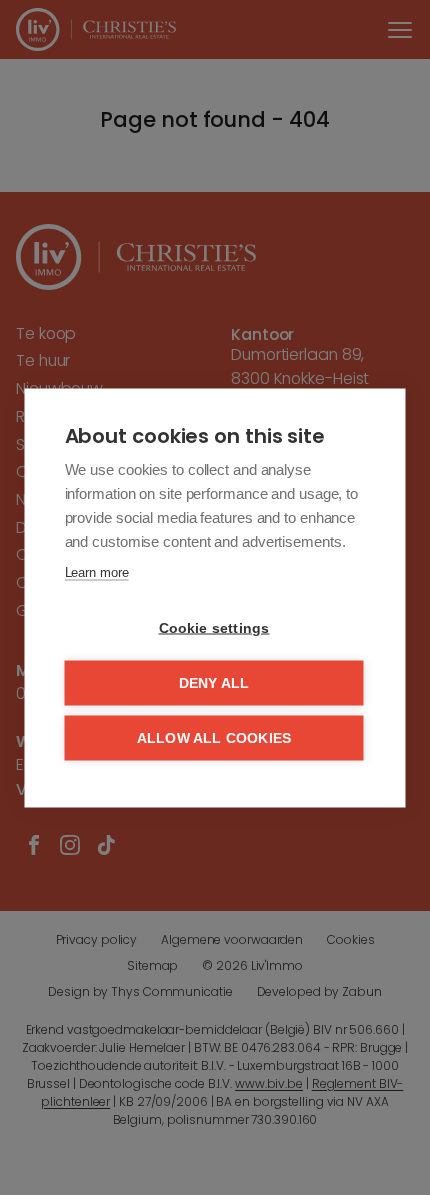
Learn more (97, 571)
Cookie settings (214, 627)
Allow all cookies (214, 737)
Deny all (214, 682)
